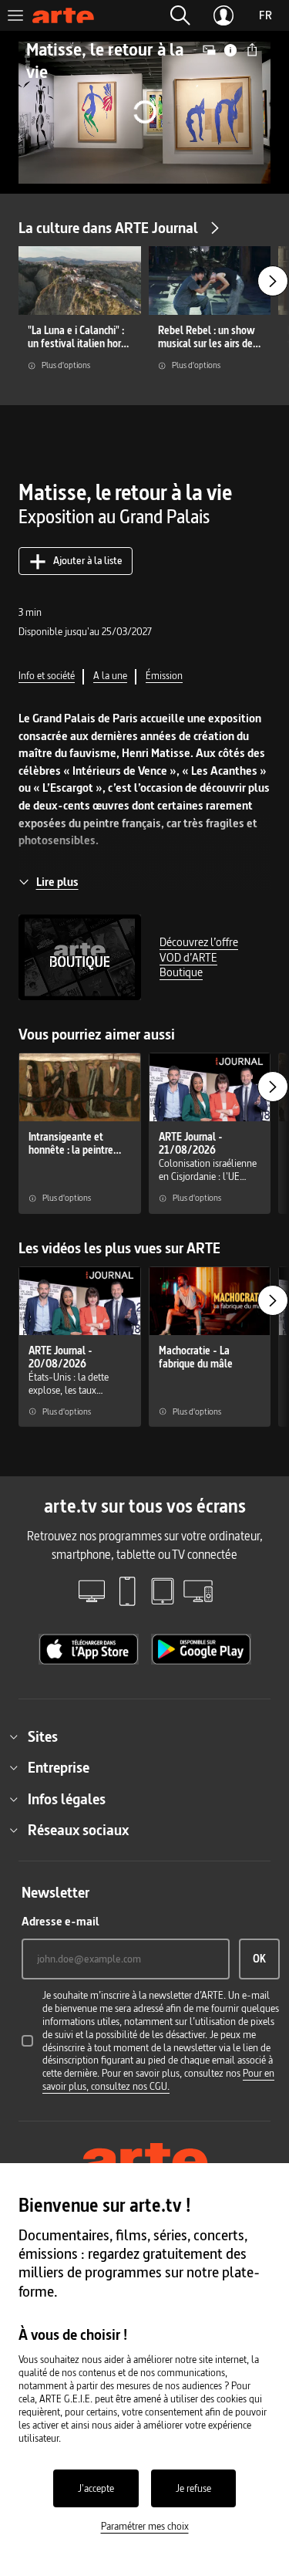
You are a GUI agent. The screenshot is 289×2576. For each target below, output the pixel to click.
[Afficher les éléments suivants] (273, 281)
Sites (43, 1736)
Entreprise (59, 1767)
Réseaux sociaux (78, 1830)
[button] (180, 15)
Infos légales (67, 1799)
